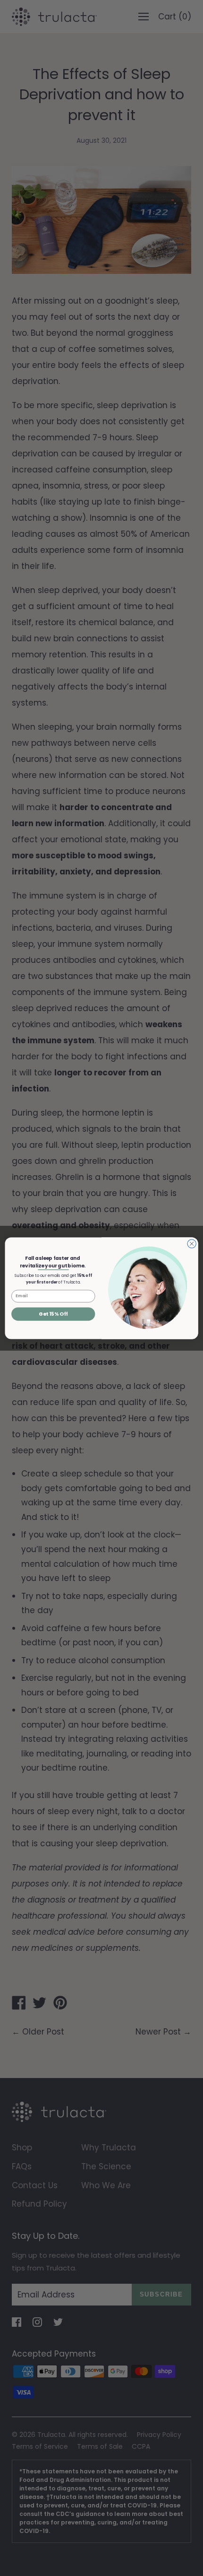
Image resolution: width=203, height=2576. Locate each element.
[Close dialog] (192, 1243)
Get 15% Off (53, 1314)
